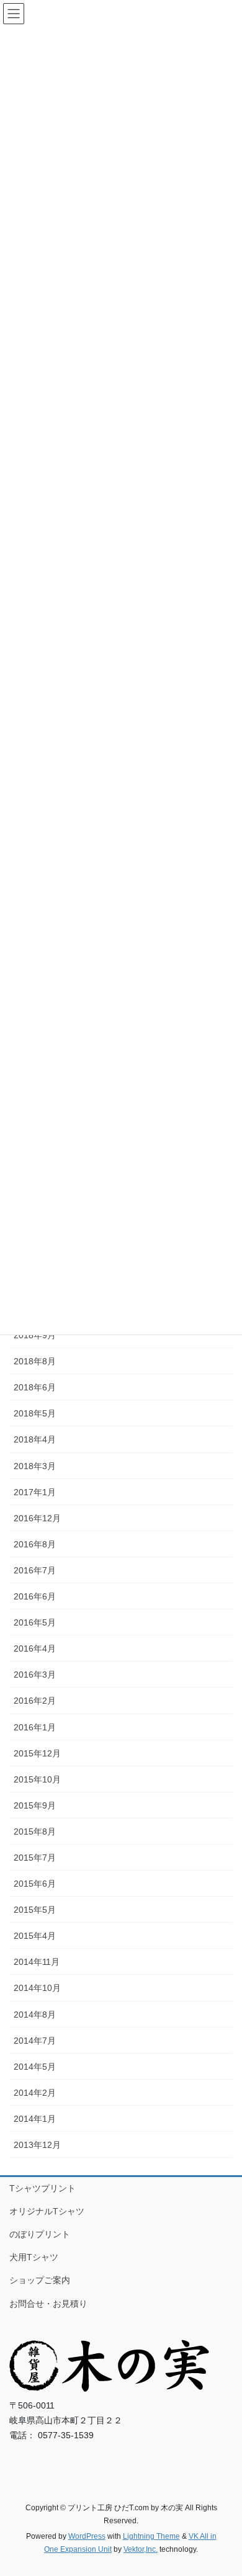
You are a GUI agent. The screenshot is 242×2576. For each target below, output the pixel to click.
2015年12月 (37, 1753)
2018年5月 (35, 1413)
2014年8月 (35, 2015)
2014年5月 (35, 2067)
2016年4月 (35, 1648)
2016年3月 (35, 1675)
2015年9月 (35, 1805)
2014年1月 (35, 2119)
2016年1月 (35, 1727)
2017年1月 (35, 1492)
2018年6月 (35, 1387)
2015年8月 (35, 1831)
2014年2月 (35, 2093)
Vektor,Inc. (141, 2549)
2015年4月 (35, 1936)
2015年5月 (35, 1910)
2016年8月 (35, 1544)
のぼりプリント (40, 2234)
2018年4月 (35, 1439)
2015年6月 (35, 1884)
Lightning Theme (151, 2536)
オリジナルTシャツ (47, 2211)
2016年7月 (35, 1570)
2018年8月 (35, 1361)
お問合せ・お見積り (48, 2304)
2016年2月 (35, 1701)
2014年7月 (35, 2041)
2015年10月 (37, 1779)
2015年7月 (35, 1858)
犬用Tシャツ (34, 2257)
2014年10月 (37, 1988)
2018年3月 (35, 1466)
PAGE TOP (224, 2487)
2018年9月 (35, 1335)
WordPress (87, 2536)
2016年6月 (35, 1596)
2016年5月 (35, 1622)
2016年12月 (37, 1518)
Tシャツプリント (43, 2188)
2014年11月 (37, 1962)
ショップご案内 (40, 2280)
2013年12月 (37, 2145)
